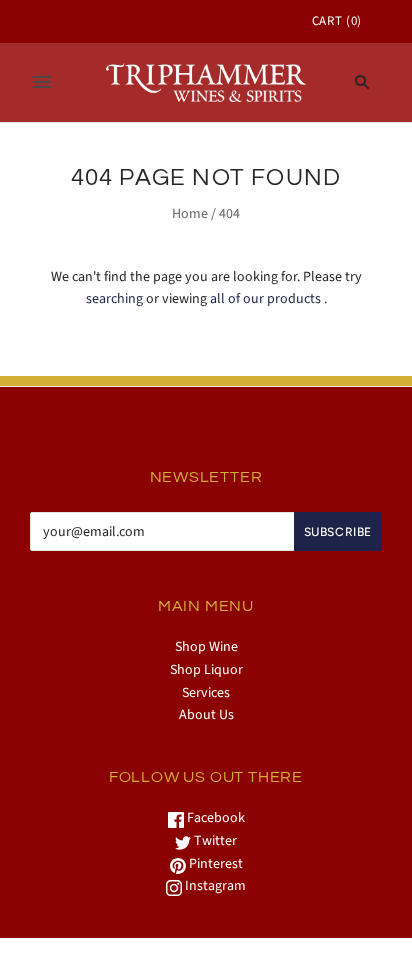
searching (114, 299)
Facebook (214, 818)
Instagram (214, 886)
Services (206, 693)
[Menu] (42, 82)
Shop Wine (206, 647)
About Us (206, 715)
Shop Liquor (206, 670)
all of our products (265, 299)
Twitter (214, 841)
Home (190, 214)
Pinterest (214, 864)
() (337, 21)
